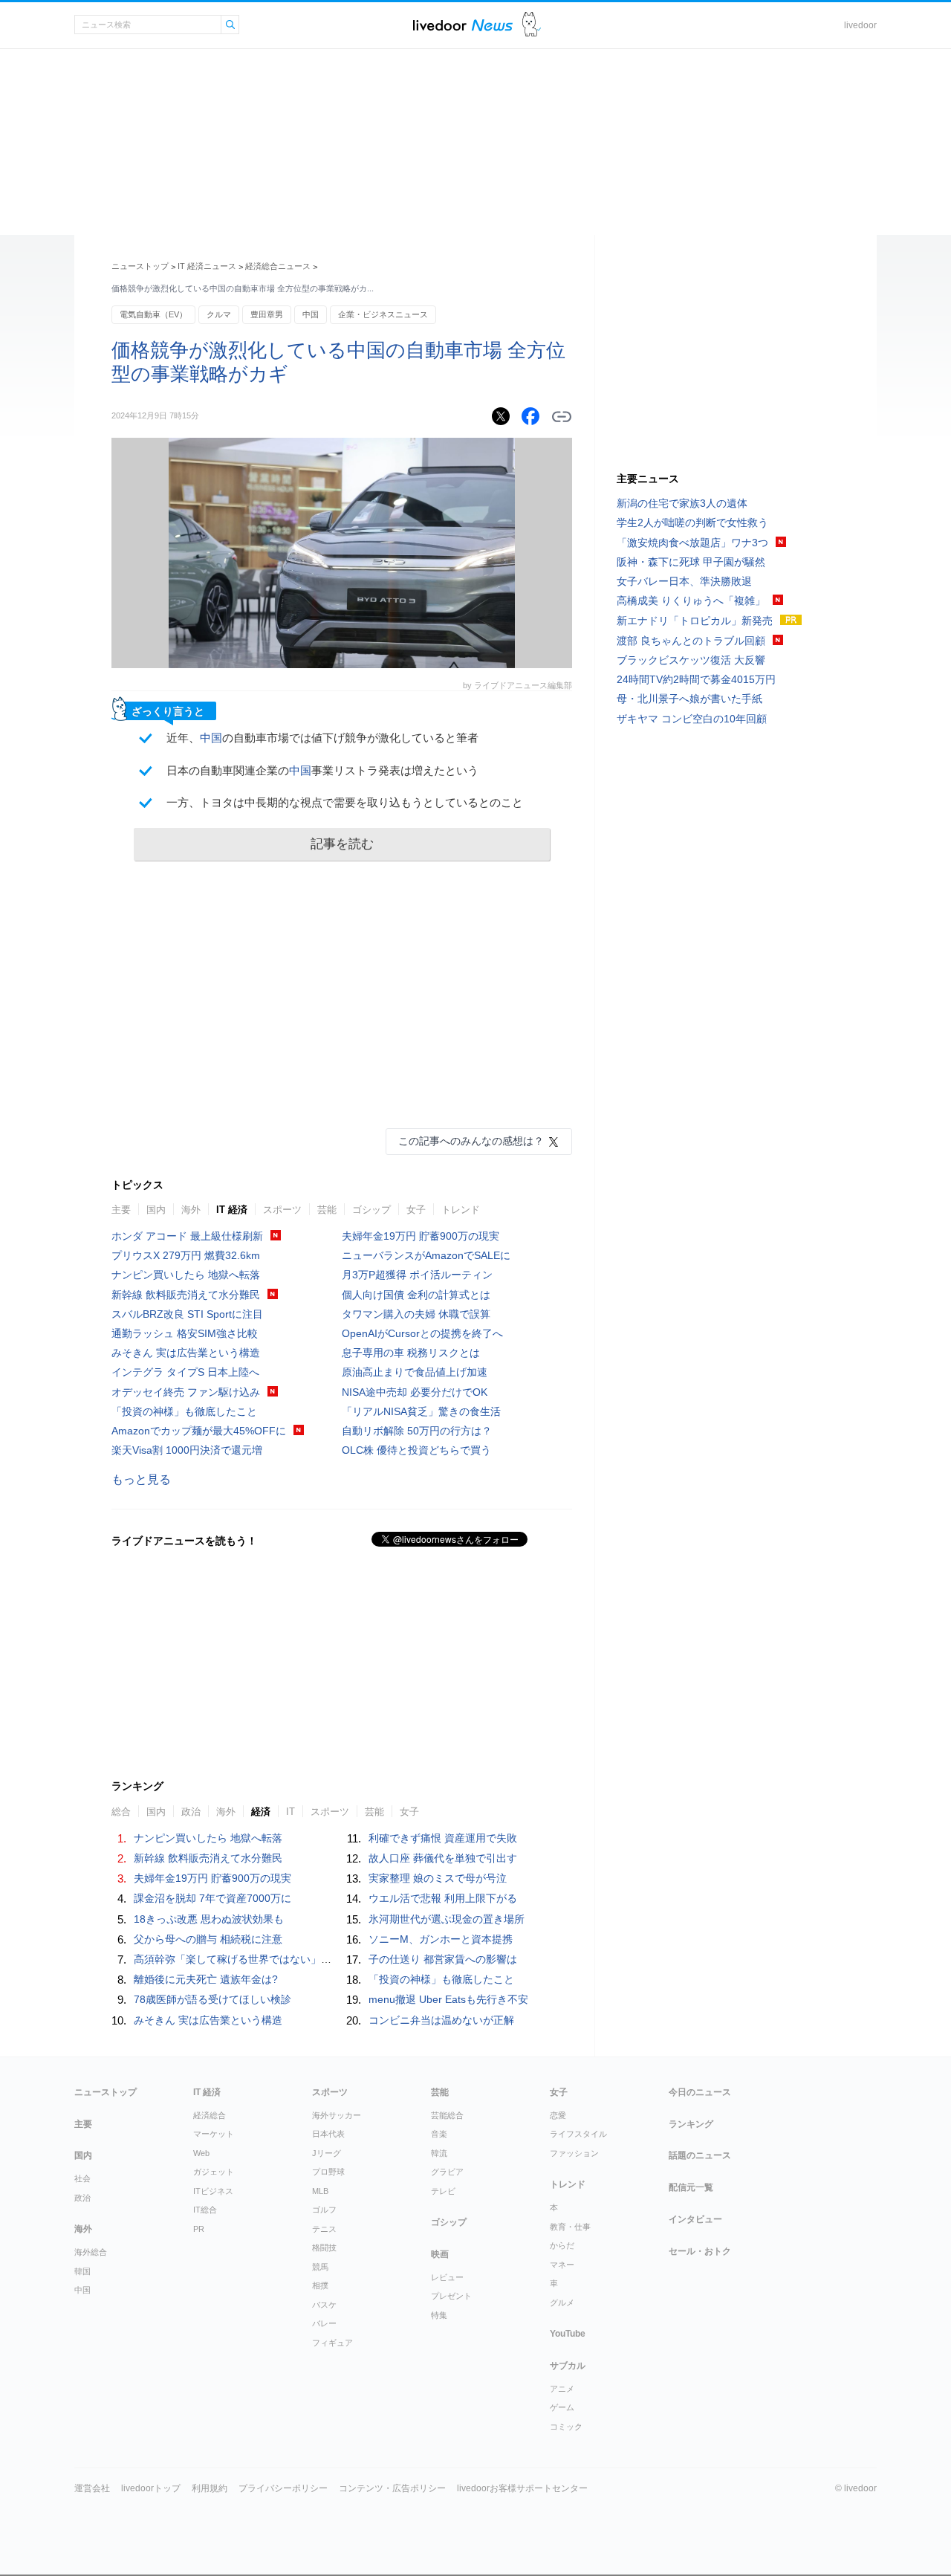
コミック (566, 2427)
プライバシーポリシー (283, 2488)
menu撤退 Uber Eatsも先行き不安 (448, 1999)
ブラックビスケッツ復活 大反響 (691, 660)
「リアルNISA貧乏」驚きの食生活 (421, 1411)
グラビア (447, 2172)
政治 (82, 2198)
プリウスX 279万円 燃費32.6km (186, 1255)
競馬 (320, 2267)
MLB (320, 2191)
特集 (439, 2315)
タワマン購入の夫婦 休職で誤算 (416, 1314)
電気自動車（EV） (153, 314)
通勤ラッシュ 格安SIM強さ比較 (185, 1333)
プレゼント (451, 2296)
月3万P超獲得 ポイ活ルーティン (417, 1275)
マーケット (214, 2134)
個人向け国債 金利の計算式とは (416, 1295)
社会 (82, 2178)
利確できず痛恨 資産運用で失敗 (443, 1838)
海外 (191, 1210)
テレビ (443, 2191)
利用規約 (210, 2488)
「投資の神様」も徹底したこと (184, 1411)
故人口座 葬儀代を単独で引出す (443, 1858)
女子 (416, 1210)
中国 (311, 314)
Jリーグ (327, 2153)
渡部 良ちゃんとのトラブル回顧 (691, 641)
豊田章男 (267, 314)
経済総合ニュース (278, 266)
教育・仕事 (570, 2227)
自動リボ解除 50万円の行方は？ (417, 1431)
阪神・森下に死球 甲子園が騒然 (691, 562)
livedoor (860, 25)
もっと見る (141, 1479)
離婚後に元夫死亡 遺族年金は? (206, 1979)
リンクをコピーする (562, 417)
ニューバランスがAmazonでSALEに (426, 1255)
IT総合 (205, 2210)
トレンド (461, 1210)
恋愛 (558, 2115)
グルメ (562, 2302)
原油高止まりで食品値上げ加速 (415, 1372)
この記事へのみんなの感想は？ (471, 1141)
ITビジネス (213, 2191)
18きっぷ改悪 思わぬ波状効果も (209, 1919)
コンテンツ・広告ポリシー (392, 2488)
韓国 (82, 2271)
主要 (121, 1210)
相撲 (320, 2285)
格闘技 (324, 2247)
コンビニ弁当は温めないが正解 (441, 2020)
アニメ (562, 2389)
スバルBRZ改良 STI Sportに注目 (187, 1314)
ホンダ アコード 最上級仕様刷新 (187, 1236)
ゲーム (562, 2407)
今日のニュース (700, 2092)
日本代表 (328, 2134)
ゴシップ (371, 1210)
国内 (156, 1210)
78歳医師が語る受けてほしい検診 (212, 1999)
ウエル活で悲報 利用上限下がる (443, 1898)
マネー (562, 2265)
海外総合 (91, 2252)
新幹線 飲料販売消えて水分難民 (186, 1295)
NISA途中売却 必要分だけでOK (415, 1392)
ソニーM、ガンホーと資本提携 (441, 1939)
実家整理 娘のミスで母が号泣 (438, 1878)
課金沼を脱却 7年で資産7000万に (212, 1898)
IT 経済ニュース (207, 266)
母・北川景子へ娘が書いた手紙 (689, 699)
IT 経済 (232, 1210)
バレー (324, 2323)
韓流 (439, 2153)
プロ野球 (328, 2172)
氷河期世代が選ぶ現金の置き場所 (447, 1919)
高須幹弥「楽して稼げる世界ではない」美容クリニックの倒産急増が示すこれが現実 (331, 1959)
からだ (562, 2245)
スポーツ (282, 1210)
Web (201, 2153)
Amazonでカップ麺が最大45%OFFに (199, 1431)
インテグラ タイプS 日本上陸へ (185, 1372)
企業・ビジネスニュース (383, 314)
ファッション (574, 2153)
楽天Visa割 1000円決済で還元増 (187, 1450)
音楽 (439, 2134)
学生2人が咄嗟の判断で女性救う (692, 522)
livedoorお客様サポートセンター (522, 2488)
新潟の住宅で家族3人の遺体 (682, 503)
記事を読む (342, 844)
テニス (324, 2229)
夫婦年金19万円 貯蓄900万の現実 (421, 1236)
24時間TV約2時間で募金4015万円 (696, 679)
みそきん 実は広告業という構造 (186, 1353)
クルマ (219, 314)
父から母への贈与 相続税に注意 (208, 1939)
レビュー (447, 2277)
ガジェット (214, 2172)
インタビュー (695, 2219)
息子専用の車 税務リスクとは (411, 1353)
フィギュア (332, 2343)
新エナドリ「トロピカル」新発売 (695, 621)
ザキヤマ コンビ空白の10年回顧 (692, 719)
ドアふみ (532, 25)
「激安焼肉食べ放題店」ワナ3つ (692, 543)
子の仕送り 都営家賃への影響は (443, 1959)
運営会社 (92, 2488)
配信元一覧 (691, 2187)
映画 (440, 2254)
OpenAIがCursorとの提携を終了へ (422, 1333)
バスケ (324, 2305)
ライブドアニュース (463, 25)
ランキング (691, 2124)
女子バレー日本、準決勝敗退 (684, 581)
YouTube (568, 2334)
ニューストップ (140, 266)
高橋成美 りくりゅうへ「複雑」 (691, 601)
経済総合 (210, 2115)
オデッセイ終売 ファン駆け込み (186, 1392)
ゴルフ (324, 2210)
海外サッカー (337, 2115)
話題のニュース (700, 2155)
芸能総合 (447, 2115)
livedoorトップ (151, 2488)
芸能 (327, 1210)
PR (199, 2229)
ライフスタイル (578, 2134)
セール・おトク (700, 2251)
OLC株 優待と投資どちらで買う (416, 1450)
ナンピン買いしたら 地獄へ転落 (186, 1275)
